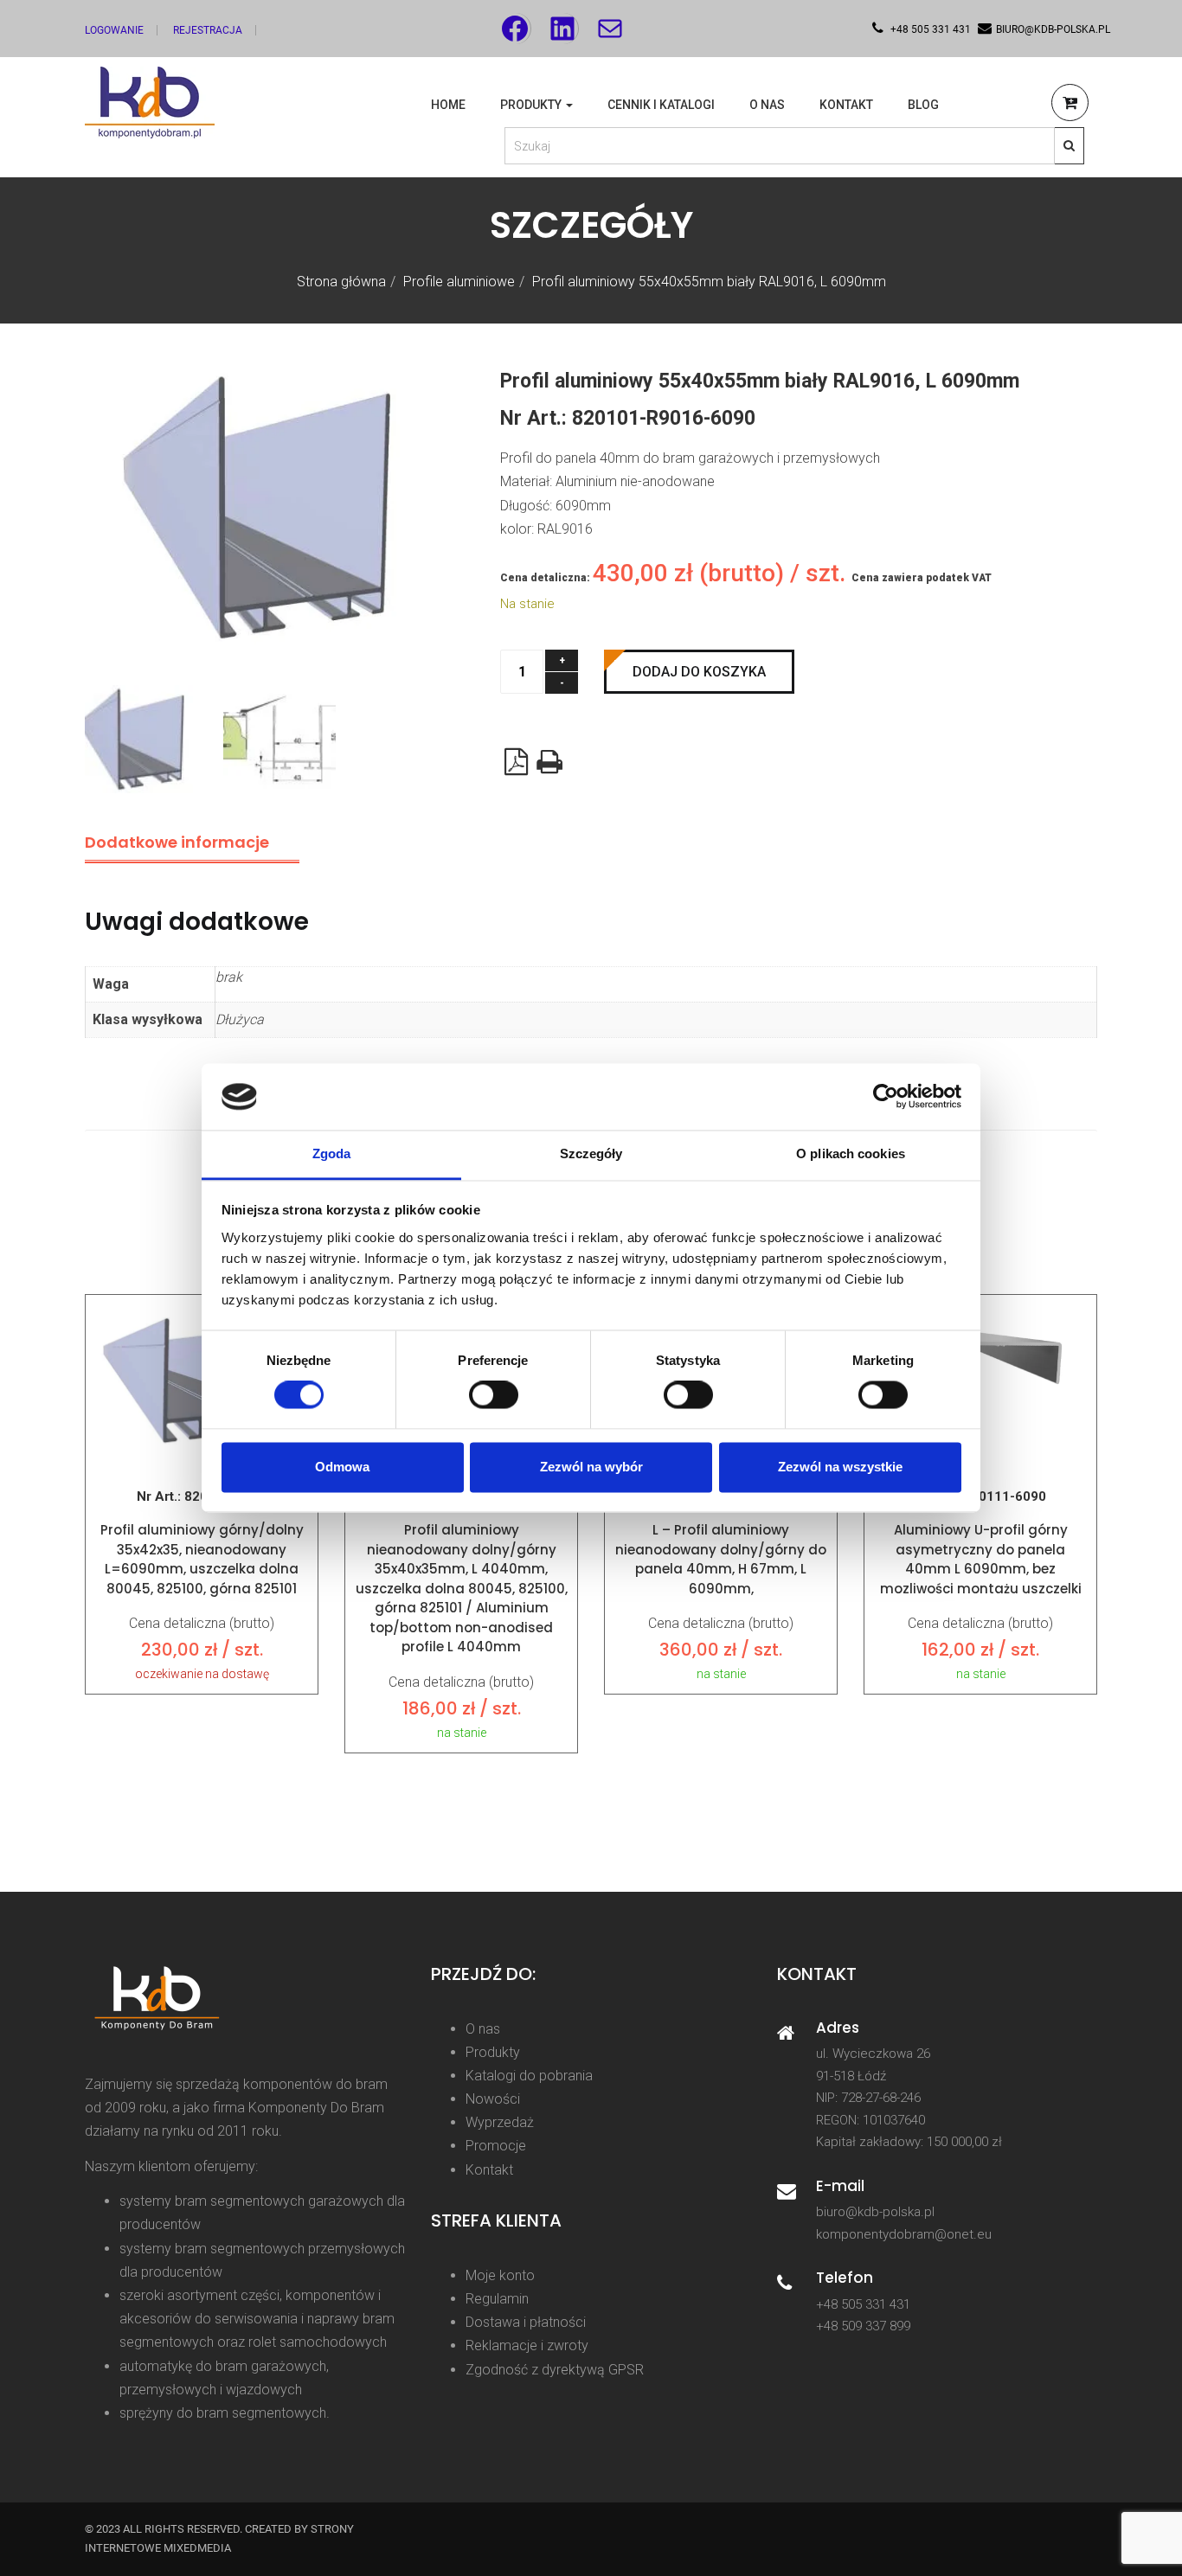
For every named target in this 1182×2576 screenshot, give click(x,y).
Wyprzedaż (500, 2122)
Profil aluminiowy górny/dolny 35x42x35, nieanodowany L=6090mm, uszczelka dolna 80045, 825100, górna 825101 (202, 1559)
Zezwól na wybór (591, 1467)
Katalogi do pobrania (529, 2076)
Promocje (496, 2146)
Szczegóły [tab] (591, 1153)
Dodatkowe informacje (177, 842)
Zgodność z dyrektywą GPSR (555, 2370)
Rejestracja (208, 30)
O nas (767, 105)
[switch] (494, 1395)
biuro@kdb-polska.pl (875, 2212)
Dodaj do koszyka (699, 672)
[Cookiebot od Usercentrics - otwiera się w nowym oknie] (886, 1097)
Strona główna (341, 282)
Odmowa (342, 1467)
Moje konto (500, 2275)
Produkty (532, 105)
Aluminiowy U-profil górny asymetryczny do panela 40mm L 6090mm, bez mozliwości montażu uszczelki (981, 1559)
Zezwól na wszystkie (840, 1467)
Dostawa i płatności (526, 2322)
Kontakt (846, 105)
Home (448, 105)
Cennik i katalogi (661, 105)
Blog (923, 105)
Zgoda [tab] (332, 1153)
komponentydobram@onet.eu (904, 2234)
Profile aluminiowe (459, 282)
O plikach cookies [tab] (851, 1153)
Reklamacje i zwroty (527, 2345)
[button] (1070, 105)
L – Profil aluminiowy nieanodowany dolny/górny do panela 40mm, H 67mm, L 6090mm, (721, 1559)
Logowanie (114, 30)
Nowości (493, 2099)
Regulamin (497, 2299)
